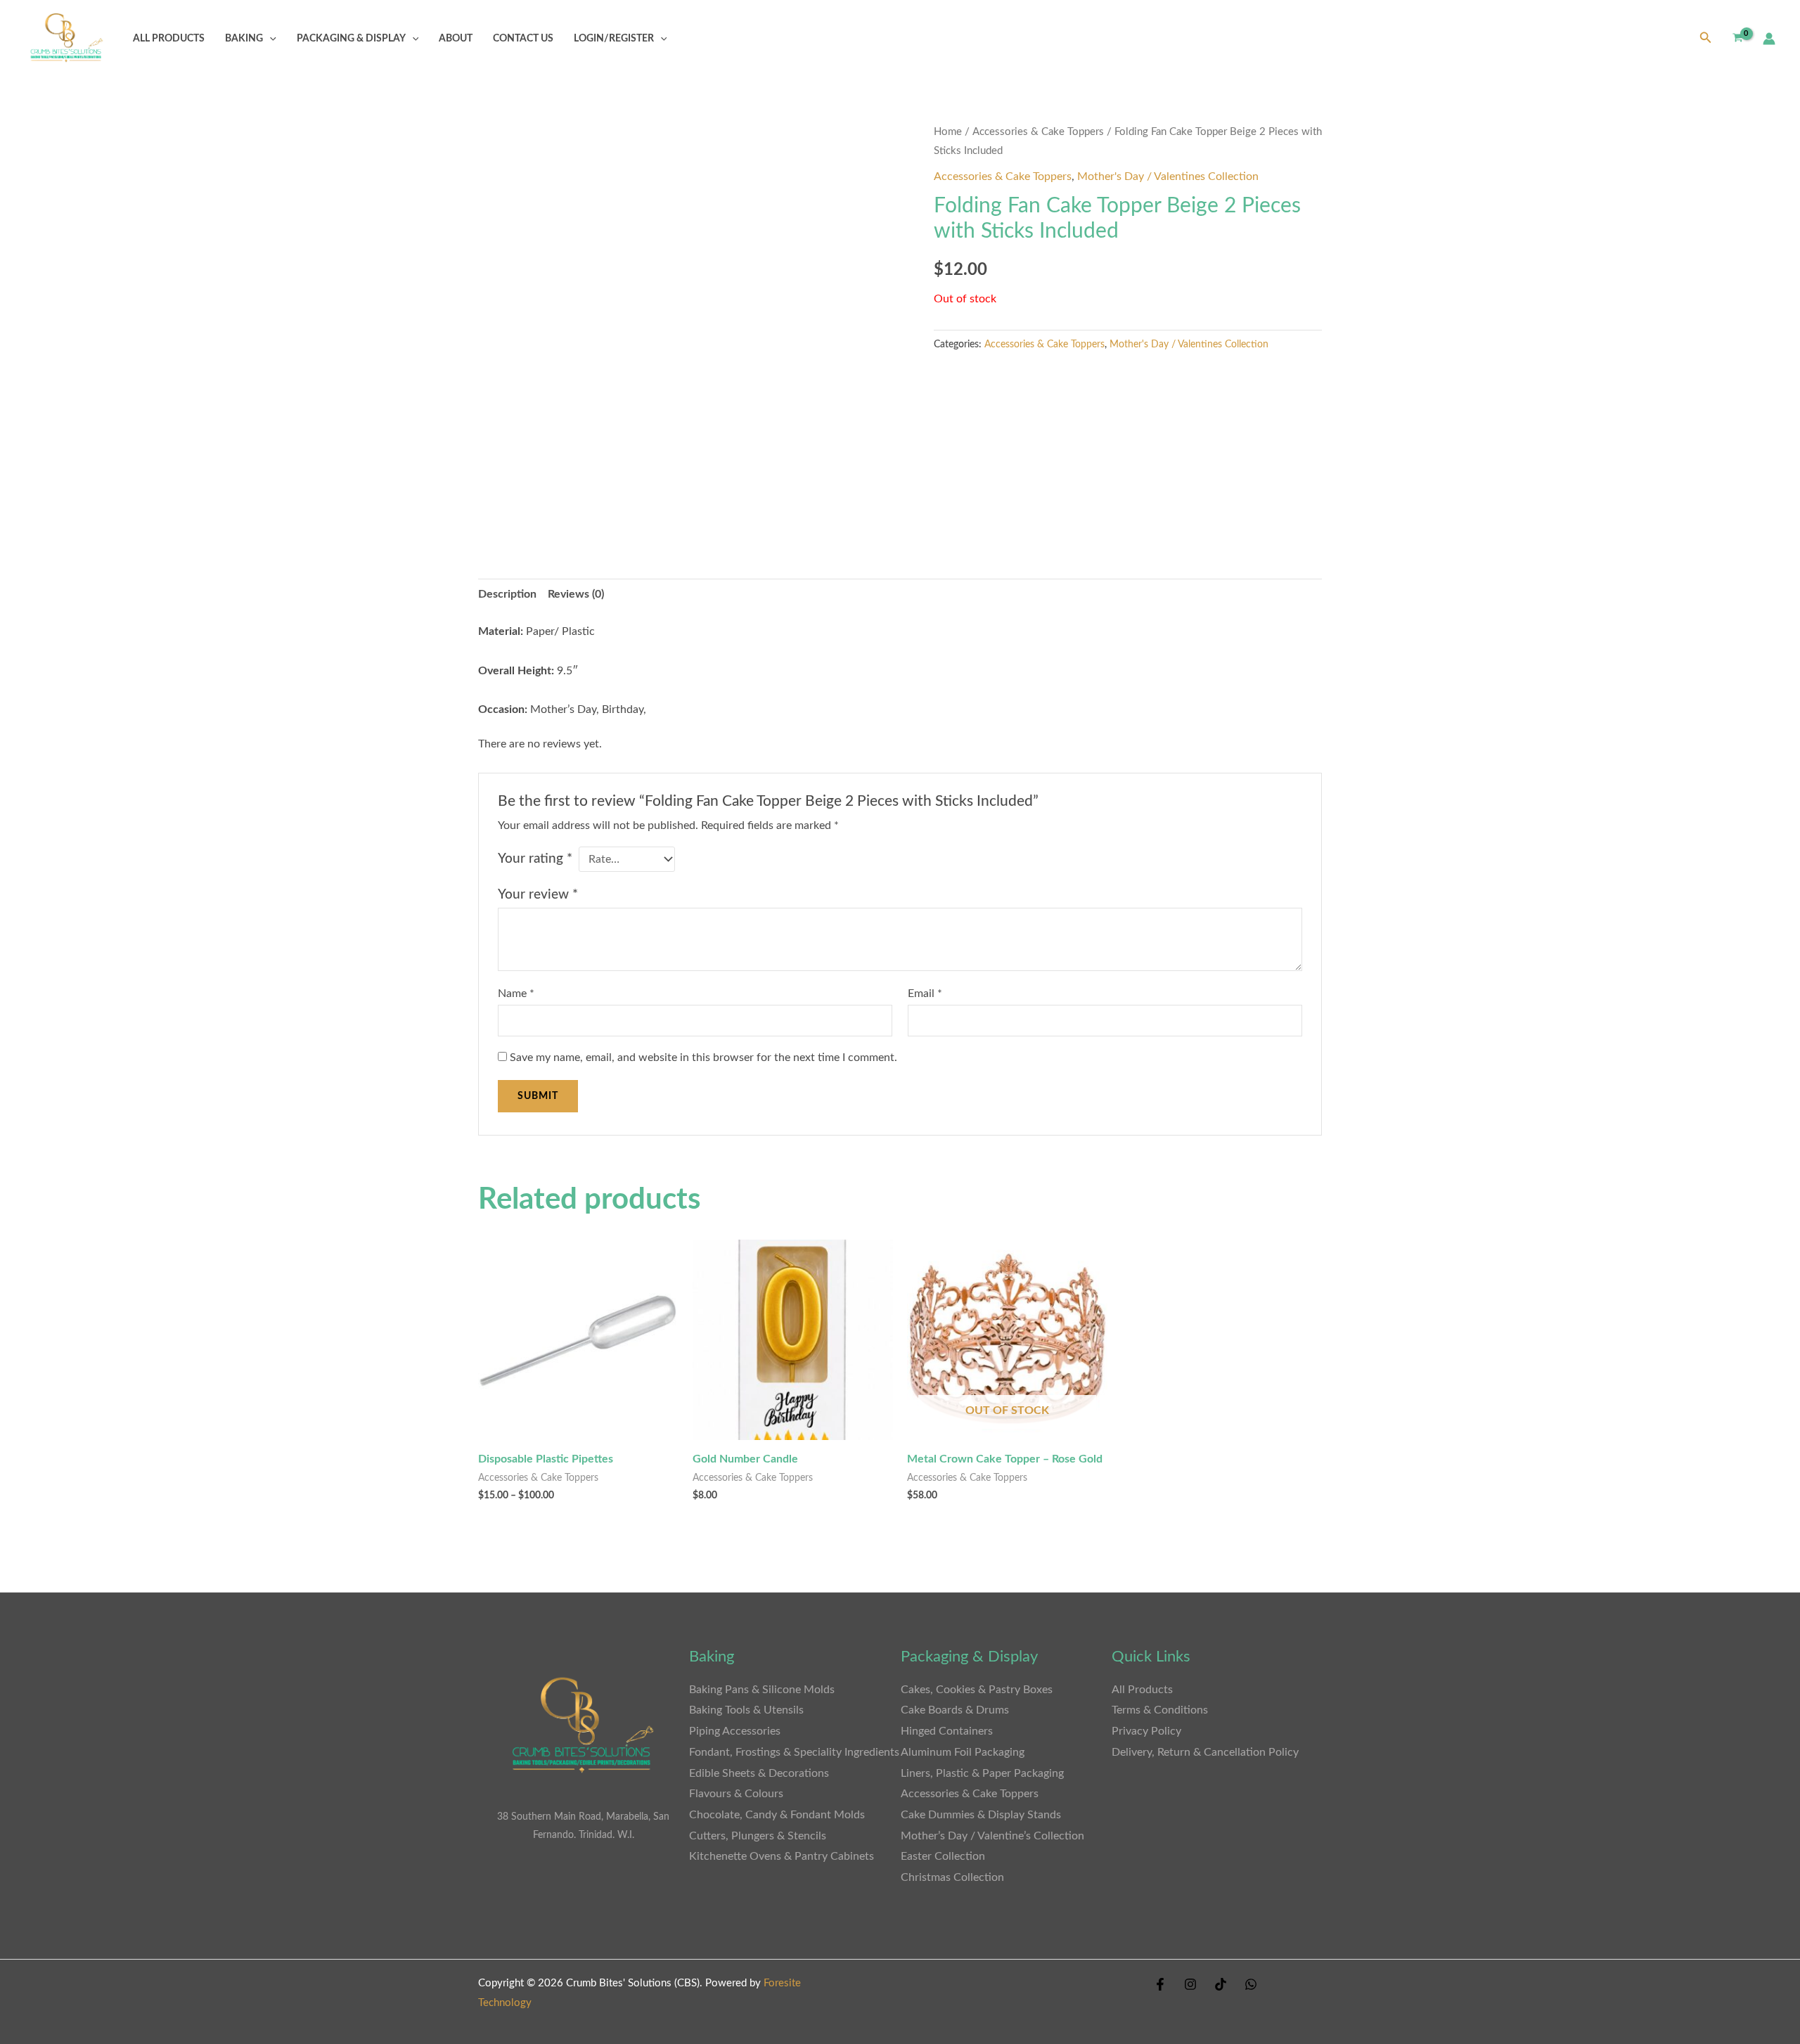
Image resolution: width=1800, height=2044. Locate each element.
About (456, 38)
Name (516, 994)
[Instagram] (1190, 1984)
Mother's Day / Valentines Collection (1168, 176)
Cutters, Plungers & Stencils (758, 1836)
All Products (169, 38)
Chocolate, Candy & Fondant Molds (777, 1815)
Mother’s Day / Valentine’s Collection (992, 1836)
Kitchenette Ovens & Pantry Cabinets (783, 1856)
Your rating (535, 859)
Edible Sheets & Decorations (759, 1773)
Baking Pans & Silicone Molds (762, 1690)
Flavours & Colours (736, 1794)
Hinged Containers (947, 1731)
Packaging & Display (351, 38)
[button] (270, 38)
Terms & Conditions (1160, 1710)
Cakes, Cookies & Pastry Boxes (977, 1690)
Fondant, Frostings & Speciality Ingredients (794, 1752)
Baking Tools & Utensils (746, 1710)
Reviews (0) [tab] (576, 594)
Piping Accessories (735, 1731)
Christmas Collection (952, 1877)
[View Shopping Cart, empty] (1737, 38)
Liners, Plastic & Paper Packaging (982, 1773)
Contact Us (523, 38)
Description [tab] (507, 594)
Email (925, 994)
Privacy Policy (1146, 1731)
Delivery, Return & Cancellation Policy (1205, 1752)
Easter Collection (943, 1856)
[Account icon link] (1769, 39)
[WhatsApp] (1251, 1984)
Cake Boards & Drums (955, 1710)
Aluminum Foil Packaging (963, 1752)
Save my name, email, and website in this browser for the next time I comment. (703, 1058)
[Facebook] (1160, 1984)
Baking (244, 38)
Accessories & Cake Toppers (1038, 132)
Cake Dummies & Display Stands (981, 1815)
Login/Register (614, 38)
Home (948, 132)
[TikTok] (1221, 1984)
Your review (538, 895)
